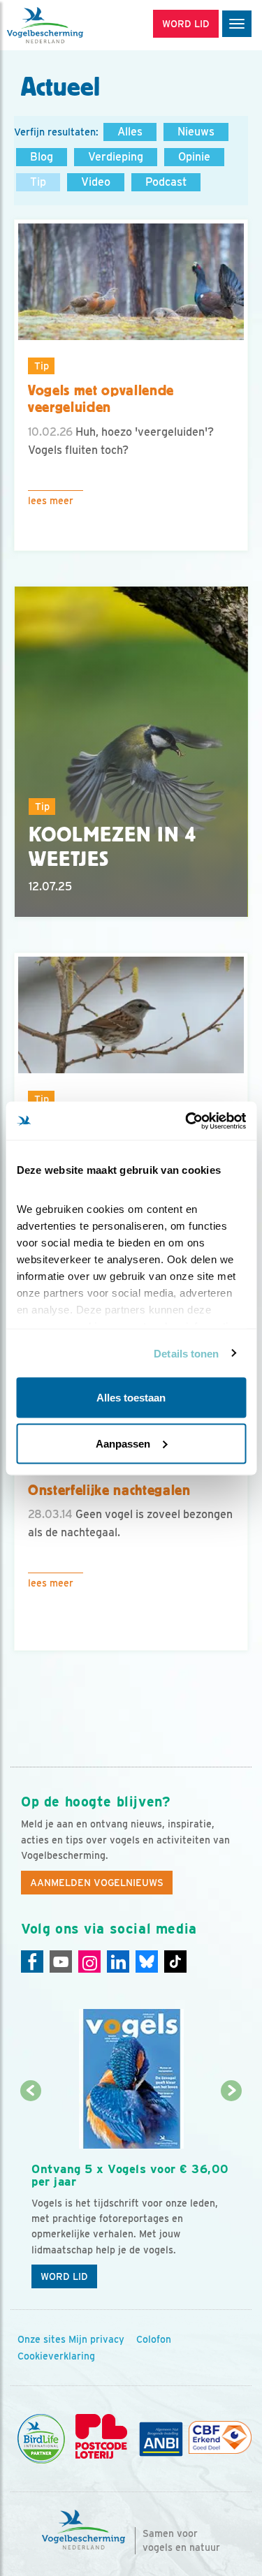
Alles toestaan (131, 1398)
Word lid (64, 2276)
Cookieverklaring (56, 2356)
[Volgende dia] (232, 2194)
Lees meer (51, 501)
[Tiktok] (175, 1962)
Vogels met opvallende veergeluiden (101, 399)
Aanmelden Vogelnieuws (97, 1883)
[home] (70, 25)
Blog (42, 157)
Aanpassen (123, 1443)
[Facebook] (32, 1962)
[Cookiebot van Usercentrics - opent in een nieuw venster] (187, 1121)
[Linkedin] (118, 1962)
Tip (38, 182)
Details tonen (186, 1353)
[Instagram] (89, 1962)
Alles (130, 132)
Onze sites (42, 2339)
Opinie (194, 157)
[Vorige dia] (30, 2194)
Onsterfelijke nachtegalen (109, 1490)
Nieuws (196, 132)
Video (96, 182)
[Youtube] (61, 1962)
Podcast (166, 182)
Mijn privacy (96, 2339)
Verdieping (116, 157)
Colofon (154, 2339)
